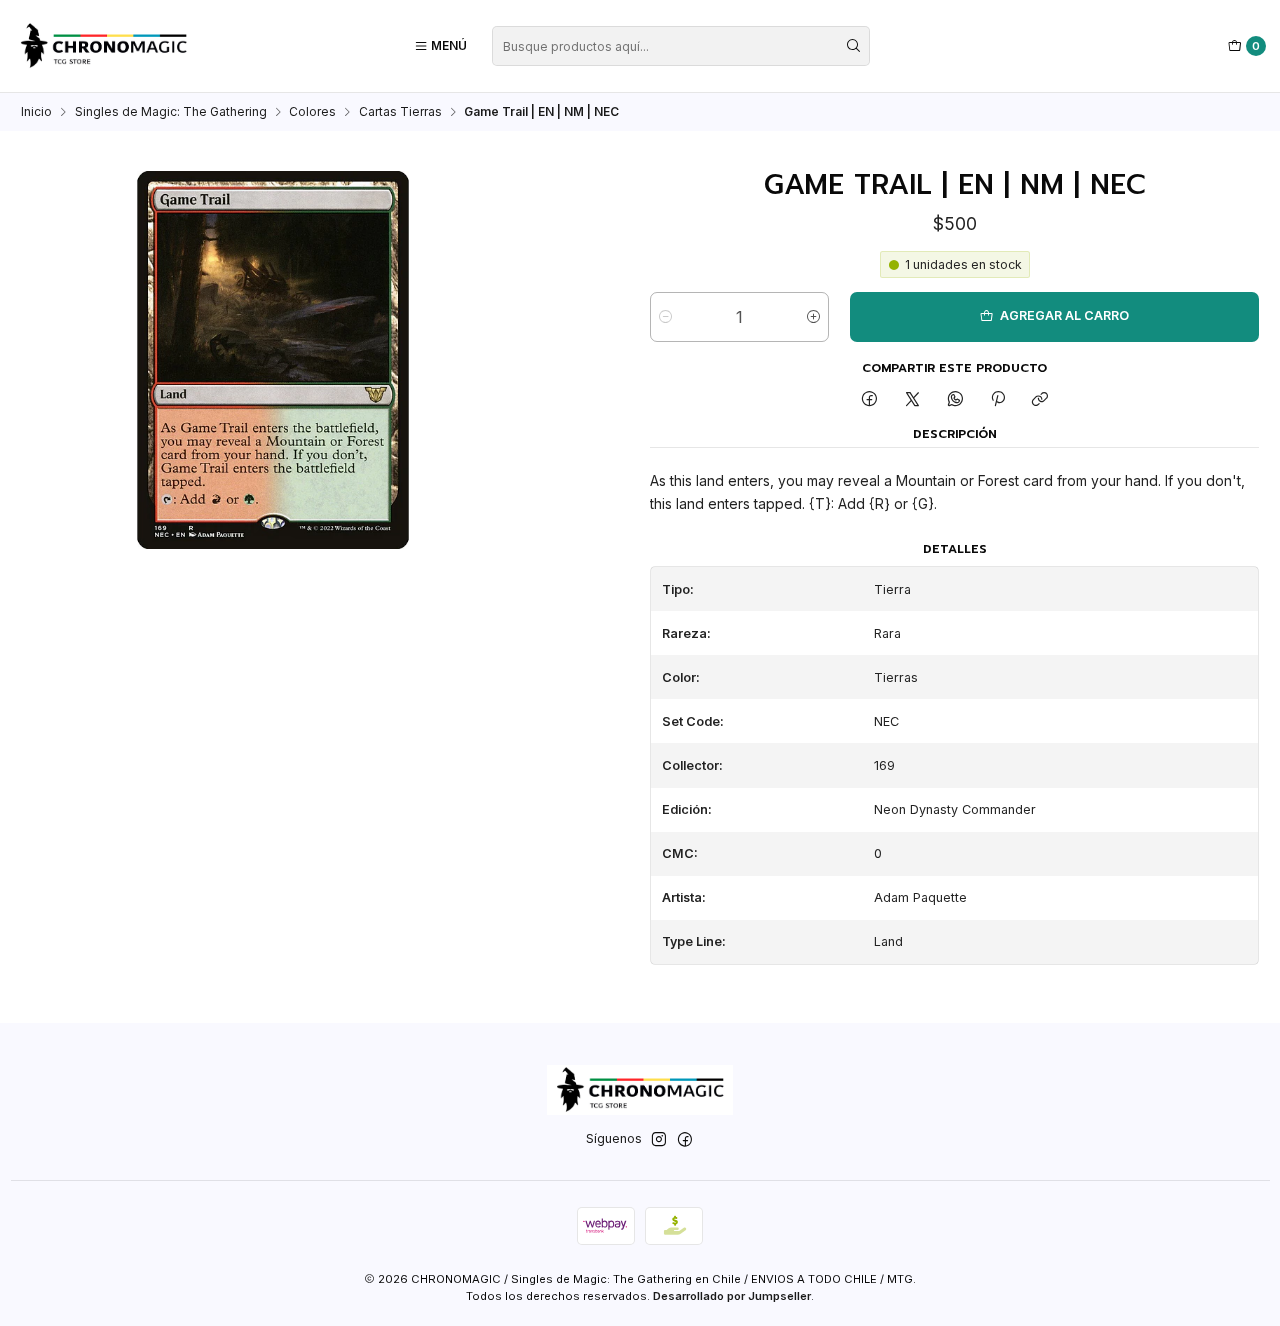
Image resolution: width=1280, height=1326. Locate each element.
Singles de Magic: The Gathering (171, 112)
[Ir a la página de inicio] (103, 46)
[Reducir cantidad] (665, 317)
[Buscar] (853, 46)
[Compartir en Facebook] (870, 400)
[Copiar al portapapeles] (1040, 400)
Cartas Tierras (400, 112)
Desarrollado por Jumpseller (732, 1296)
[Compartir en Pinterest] (998, 400)
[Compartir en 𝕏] (913, 400)
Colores (312, 112)
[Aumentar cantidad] (813, 317)
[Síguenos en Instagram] (659, 1140)
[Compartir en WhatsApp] (955, 400)
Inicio (36, 112)
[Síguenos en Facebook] (685, 1140)
